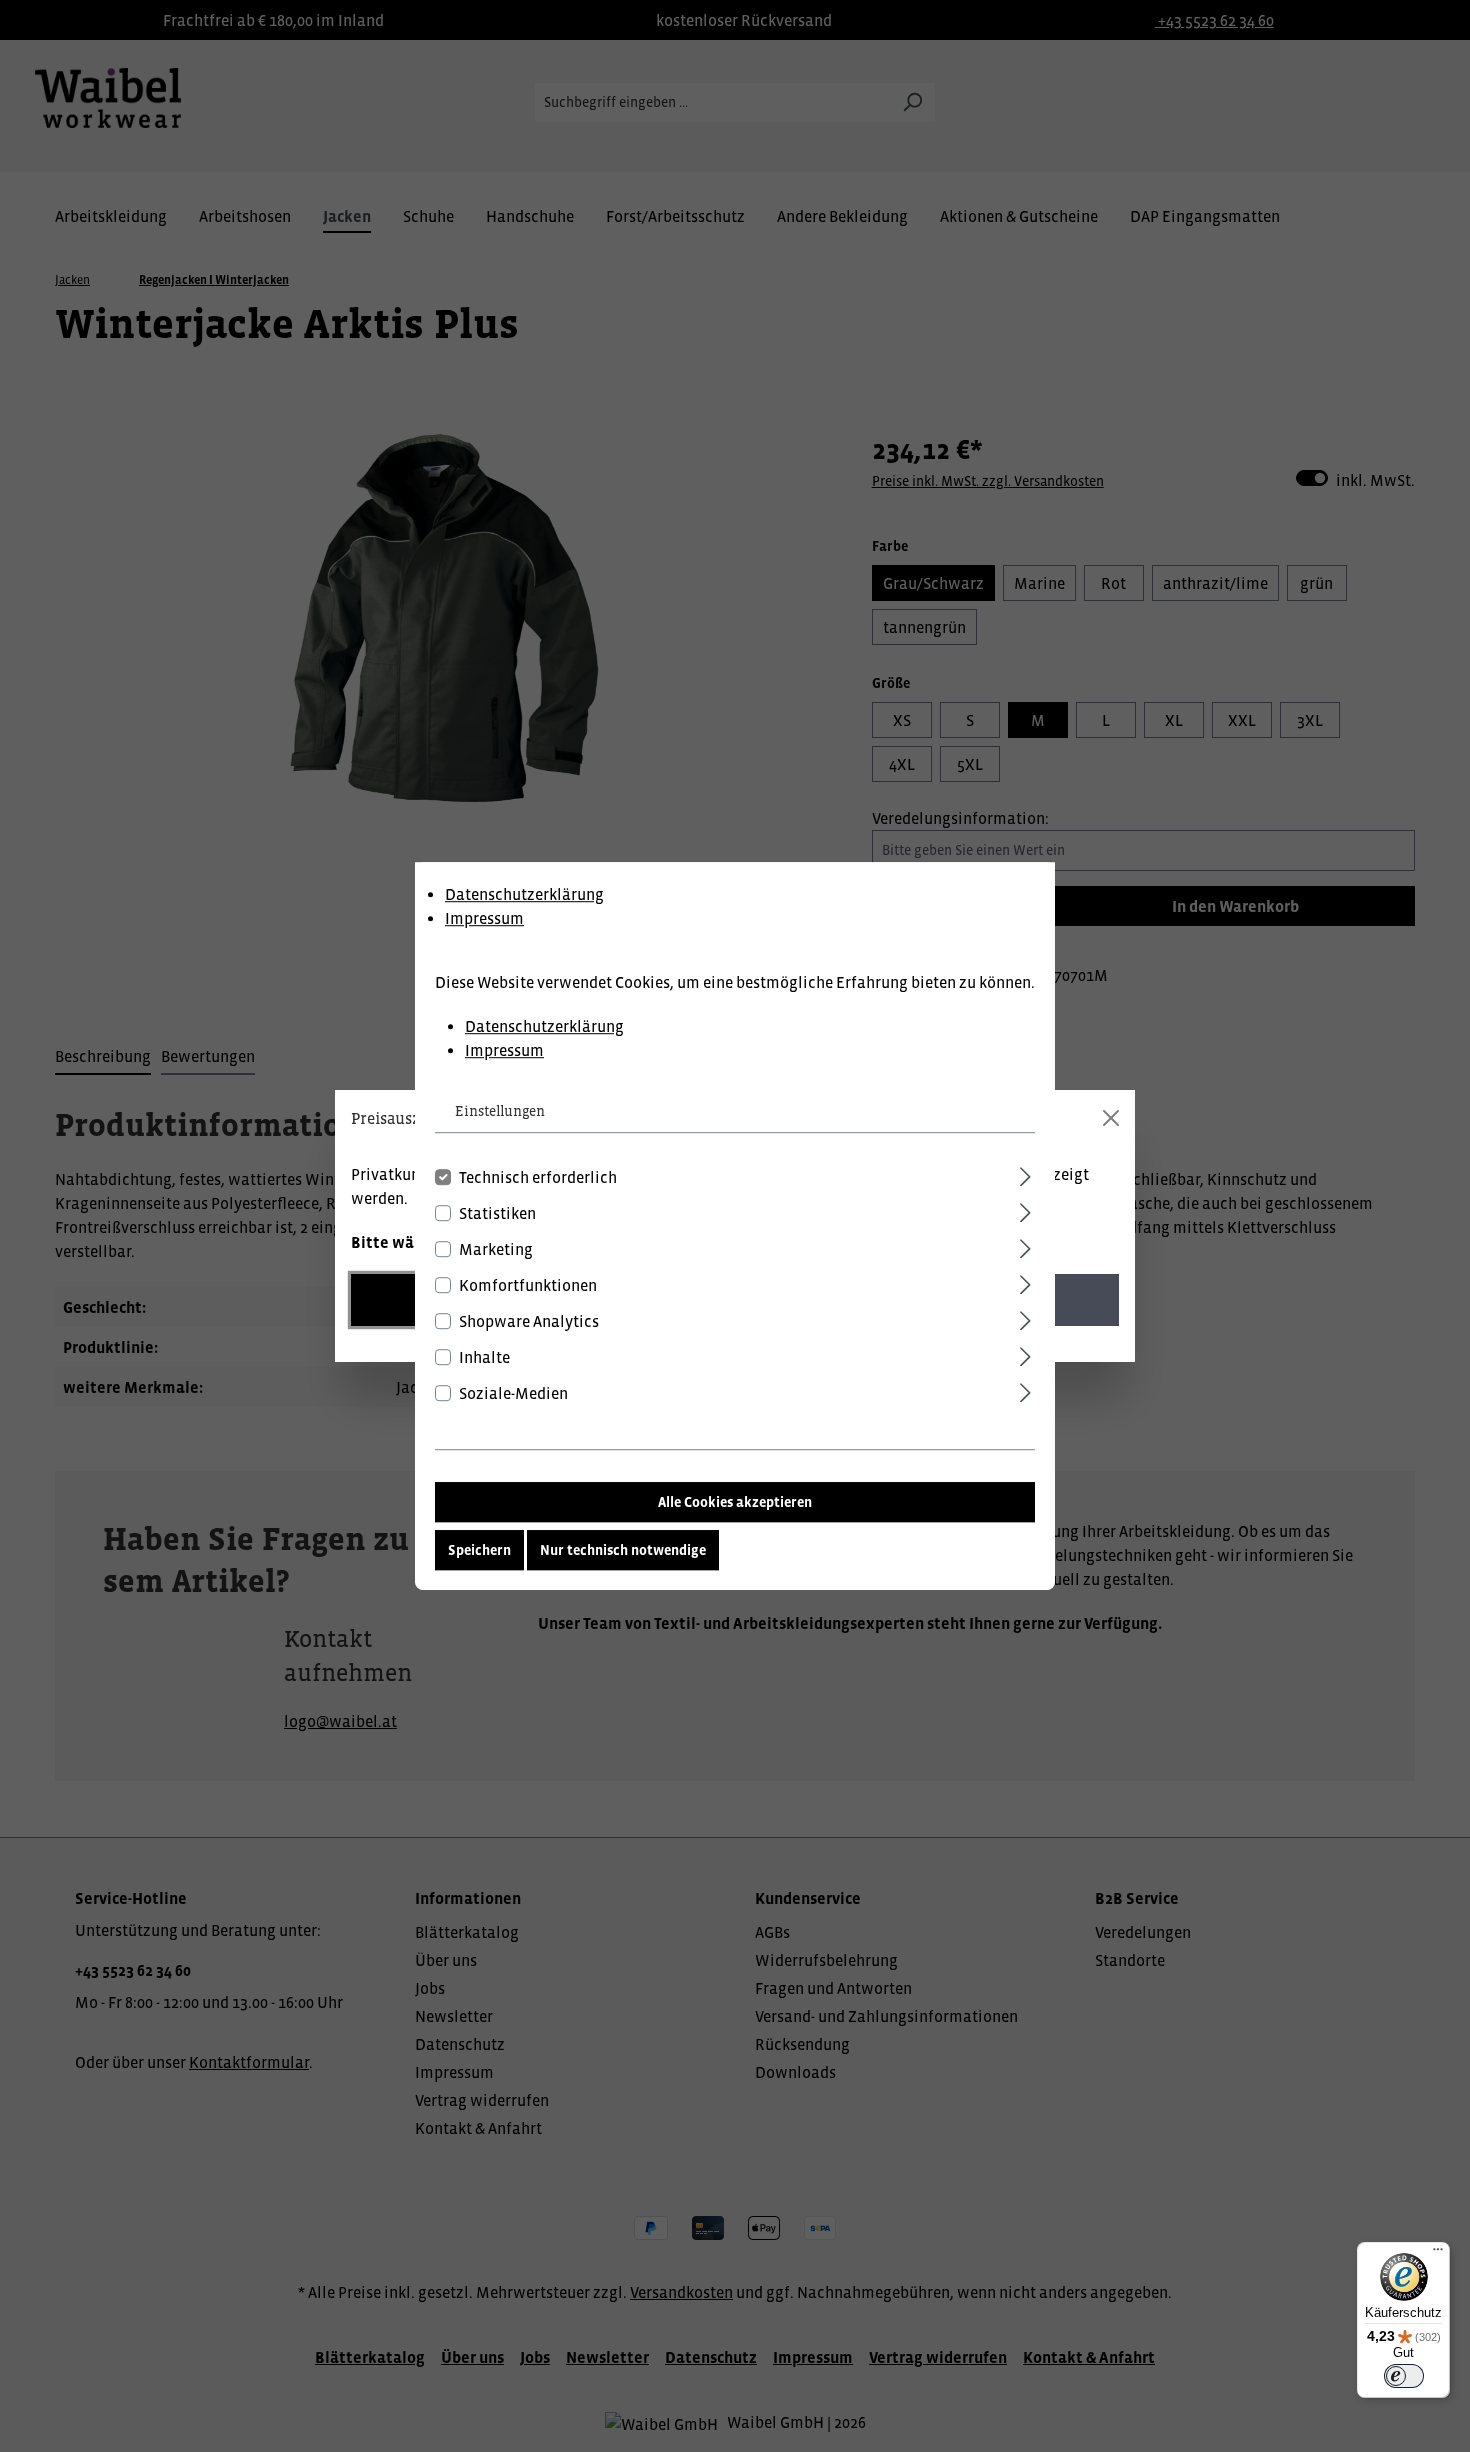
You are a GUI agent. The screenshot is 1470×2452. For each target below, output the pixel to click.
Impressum (484, 918)
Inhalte (484, 1357)
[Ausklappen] (1025, 1173)
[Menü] (1438, 2254)
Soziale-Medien (513, 1393)
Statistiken (497, 1213)
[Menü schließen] (1111, 1118)
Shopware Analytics (529, 1321)
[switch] (1404, 2376)
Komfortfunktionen (528, 1285)
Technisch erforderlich (538, 1177)
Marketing (496, 1249)
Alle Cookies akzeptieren (735, 1502)
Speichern (479, 1550)
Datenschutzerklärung (524, 894)
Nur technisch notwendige (623, 1550)
